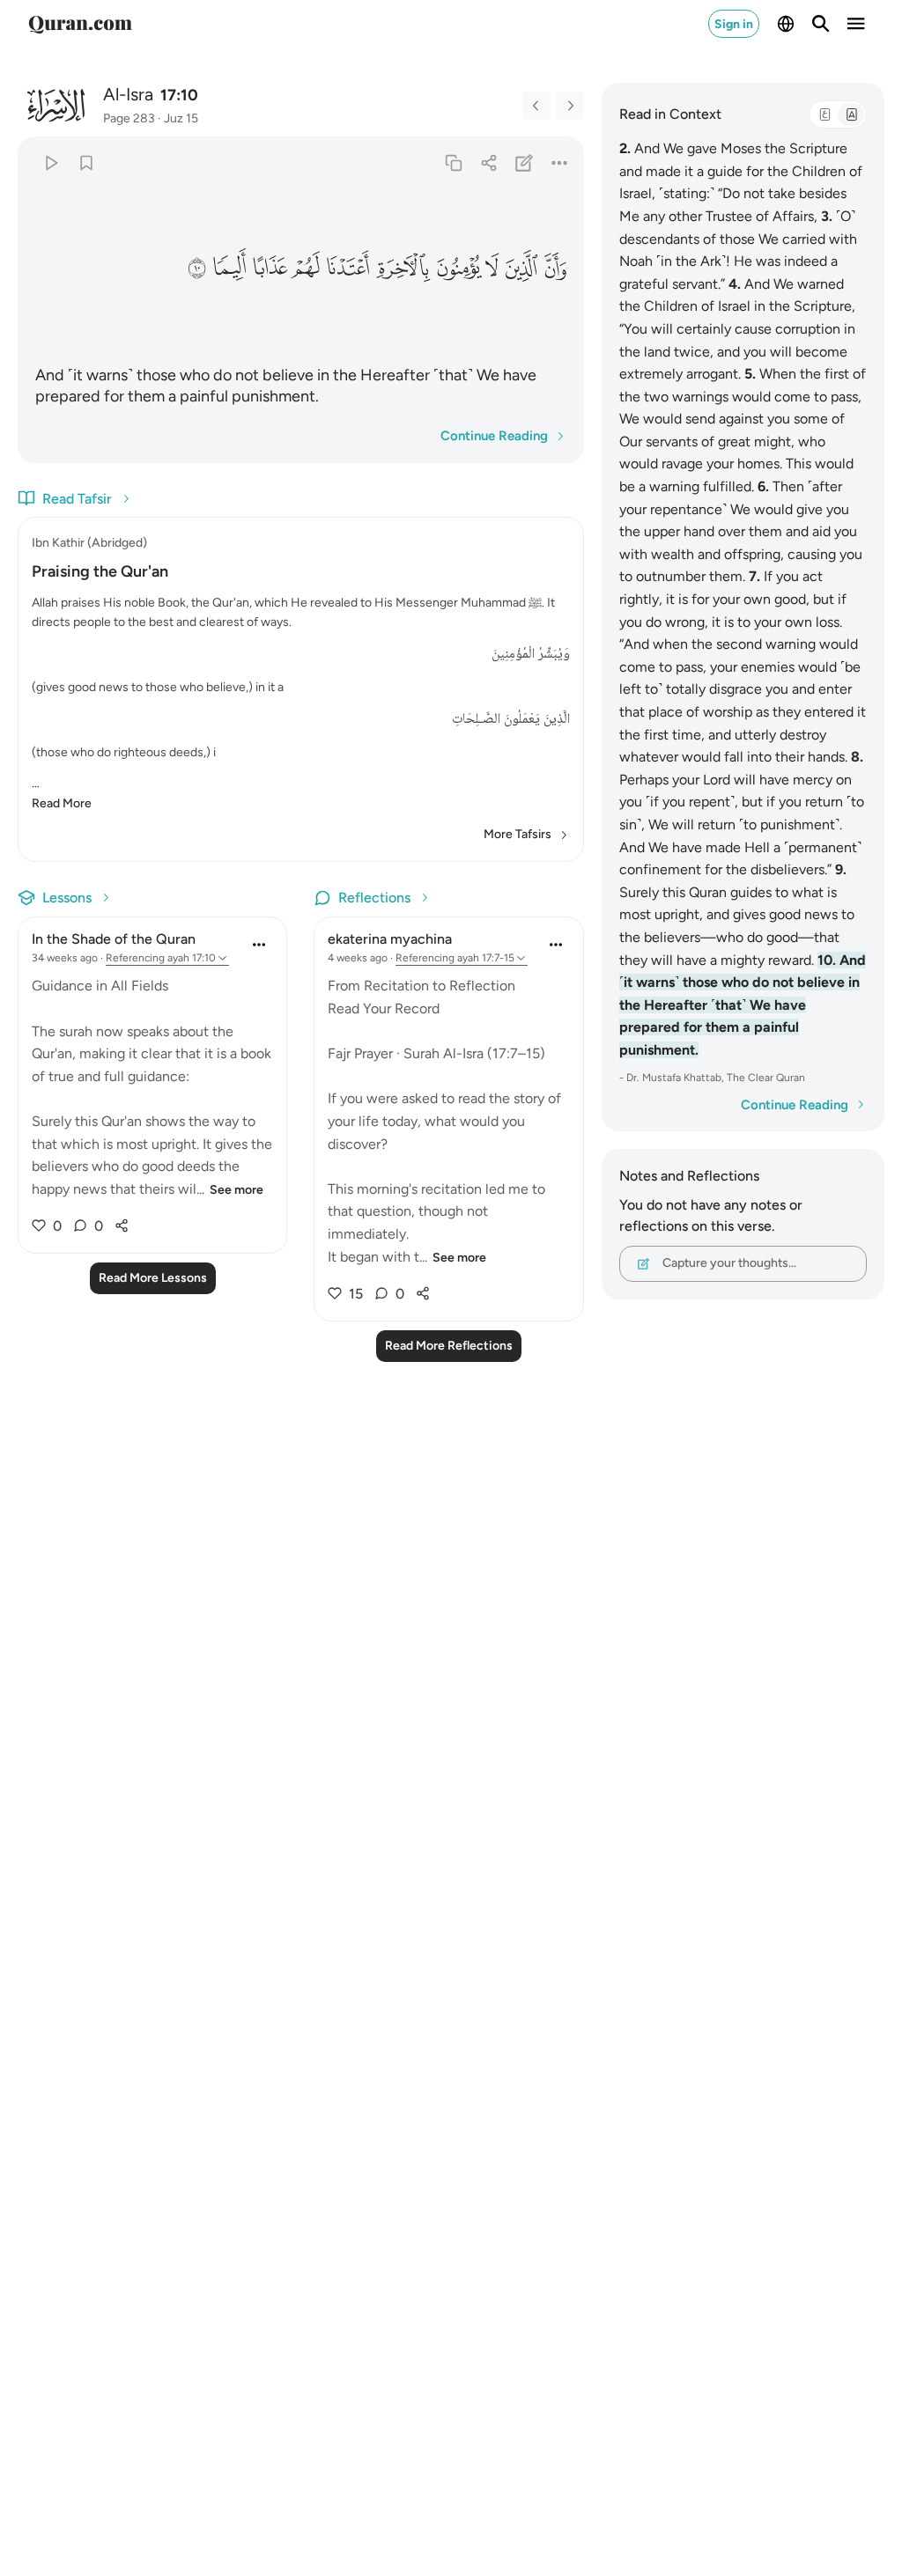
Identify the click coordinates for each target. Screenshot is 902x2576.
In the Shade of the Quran (114, 939)
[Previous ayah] (536, 106)
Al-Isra (128, 94)
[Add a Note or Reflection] (524, 162)
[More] (559, 162)
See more (237, 1190)
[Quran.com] (80, 24)
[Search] (821, 24)
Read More (62, 803)
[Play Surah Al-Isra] (51, 162)
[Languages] (786, 24)
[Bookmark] (86, 162)
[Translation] (851, 114)
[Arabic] (824, 114)
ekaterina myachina (390, 939)
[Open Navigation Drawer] (856, 24)
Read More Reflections (449, 1346)
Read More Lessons (153, 1278)
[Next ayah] (570, 106)
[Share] (488, 162)
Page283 (129, 118)
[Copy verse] (453, 162)
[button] (555, 268)
